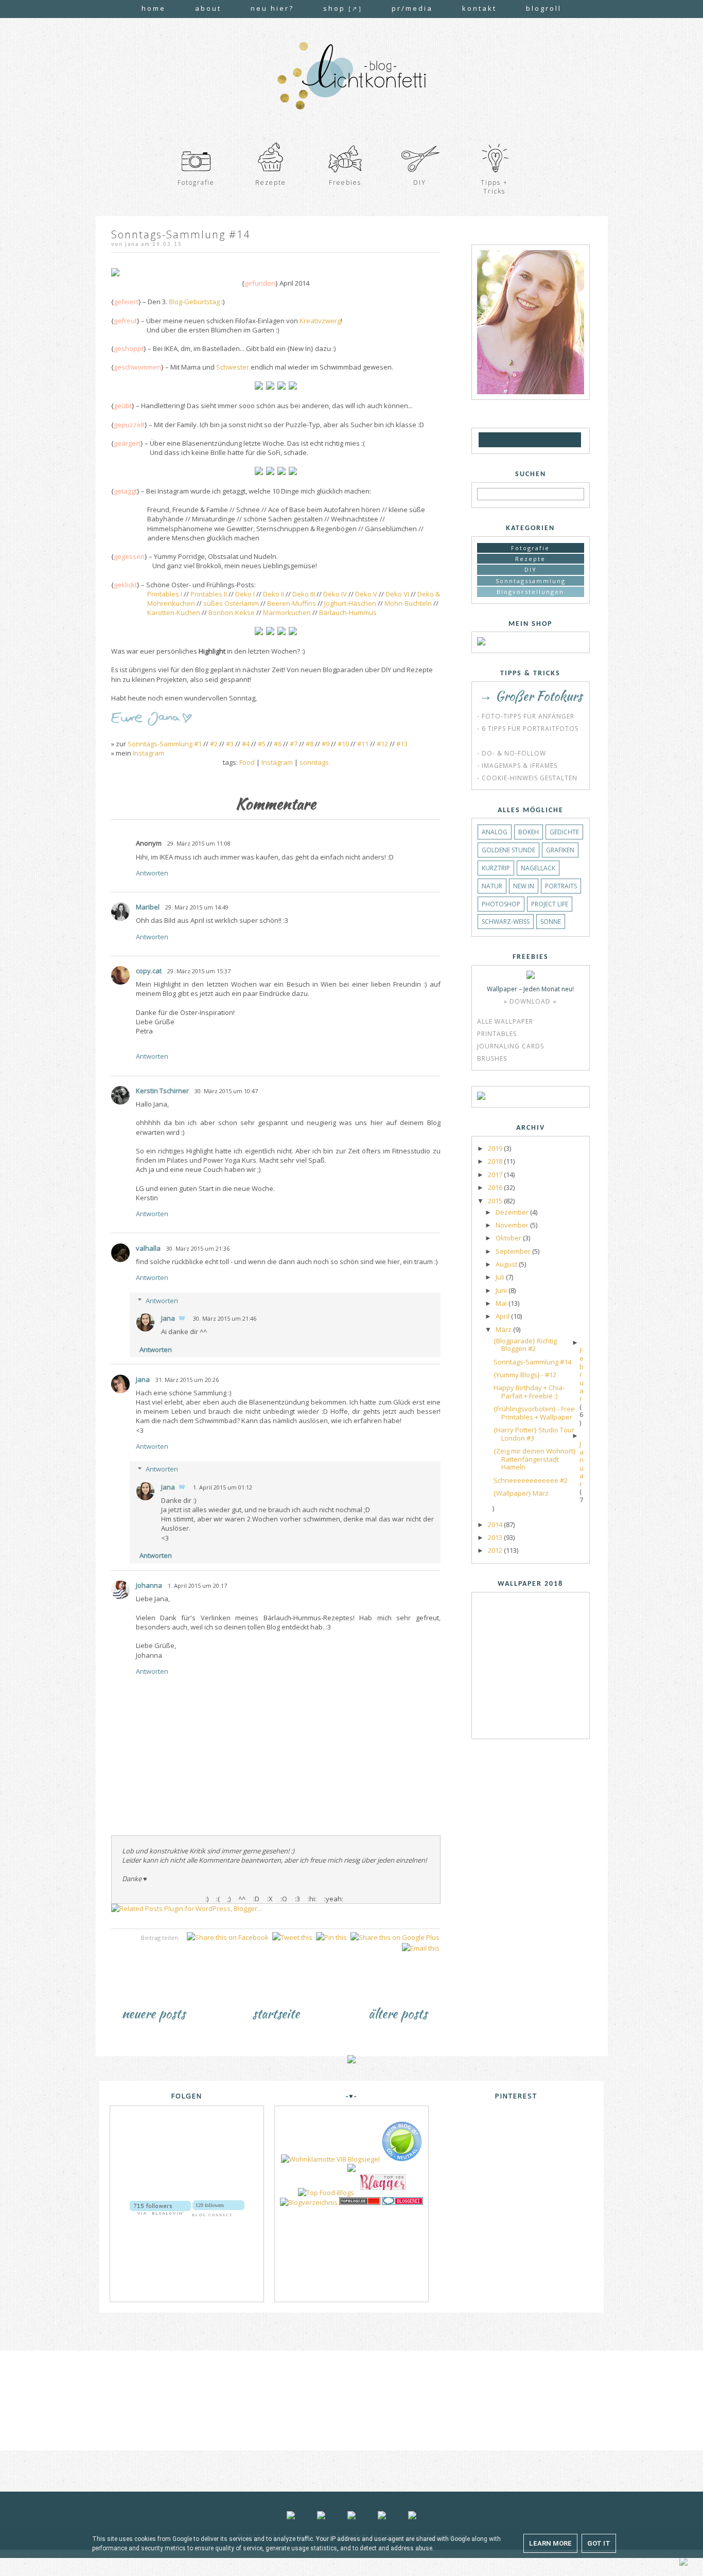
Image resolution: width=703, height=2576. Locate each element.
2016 (496, 1187)
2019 (496, 1148)
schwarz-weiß (506, 922)
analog (495, 832)
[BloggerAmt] (309, 2202)
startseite (276, 2013)
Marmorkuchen (287, 612)
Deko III (304, 594)
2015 (496, 1201)
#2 (214, 744)
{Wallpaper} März (521, 1493)
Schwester (233, 367)
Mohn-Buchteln (408, 603)
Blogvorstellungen (530, 592)
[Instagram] (526, 440)
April (503, 1316)
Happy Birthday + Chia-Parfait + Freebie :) (529, 1392)
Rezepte (530, 559)
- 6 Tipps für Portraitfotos (528, 729)
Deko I (245, 594)
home (154, 8)
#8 (310, 744)
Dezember (513, 1212)
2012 (496, 1550)
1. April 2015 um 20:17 (197, 1585)
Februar (582, 1375)
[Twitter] (542, 440)
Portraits (561, 886)
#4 (246, 744)
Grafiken (560, 850)
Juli (501, 1277)
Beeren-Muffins (292, 603)
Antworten (152, 873)
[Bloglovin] (500, 440)
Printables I (165, 594)
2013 (496, 1537)
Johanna (149, 1585)
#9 (326, 744)
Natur (492, 886)
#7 (294, 744)
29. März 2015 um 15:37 (199, 971)
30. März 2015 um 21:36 (198, 1248)
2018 (496, 1161)
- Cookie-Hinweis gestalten (527, 778)
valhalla (148, 1248)
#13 (402, 744)
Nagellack (538, 868)
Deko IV (335, 594)
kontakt (479, 8)
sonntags (314, 762)
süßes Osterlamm (231, 603)
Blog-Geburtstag (194, 302)
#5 (262, 744)
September (514, 1251)
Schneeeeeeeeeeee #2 (531, 1480)
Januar (582, 1464)
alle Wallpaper (505, 1021)
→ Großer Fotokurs (531, 696)
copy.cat (149, 971)
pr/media (412, 8)
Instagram (148, 753)
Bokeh (529, 832)
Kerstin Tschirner (162, 1091)
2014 (496, 1524)
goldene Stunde (508, 850)
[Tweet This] (292, 1937)
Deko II (274, 594)
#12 (382, 744)
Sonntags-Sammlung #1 (165, 744)
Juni (502, 1290)
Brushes (492, 1058)
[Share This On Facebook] (228, 1937)
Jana (168, 1318)
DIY (531, 569)
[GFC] (487, 440)
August (507, 1264)
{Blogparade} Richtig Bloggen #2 (525, 1345)
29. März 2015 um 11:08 (199, 843)
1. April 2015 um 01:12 (223, 1487)
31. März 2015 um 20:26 (187, 1380)
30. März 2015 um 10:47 (226, 1091)
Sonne (551, 922)
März (504, 1329)
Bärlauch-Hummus (348, 612)
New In (524, 886)
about (208, 8)
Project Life (550, 904)
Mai (502, 1303)
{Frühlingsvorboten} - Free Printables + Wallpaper (534, 1413)
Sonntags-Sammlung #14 (532, 1362)
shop (343, 8)
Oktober (509, 1238)
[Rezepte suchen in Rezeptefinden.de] (326, 2193)
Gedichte (564, 832)
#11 (363, 744)
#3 (230, 744)
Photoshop (501, 904)
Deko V (366, 594)
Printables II (209, 594)
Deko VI (397, 594)
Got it (599, 2543)
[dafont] (573, 440)
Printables (497, 1034)
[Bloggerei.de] (402, 2202)
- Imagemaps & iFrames (517, 766)
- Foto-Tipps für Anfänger (526, 716)
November (513, 1225)
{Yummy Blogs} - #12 (525, 1375)
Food (247, 762)
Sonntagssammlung (531, 581)
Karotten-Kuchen (174, 612)
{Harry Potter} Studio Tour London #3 (534, 1434)
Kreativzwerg (320, 321)
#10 (343, 744)
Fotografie (530, 548)
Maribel (148, 907)
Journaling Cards (511, 1046)
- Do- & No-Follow (512, 753)
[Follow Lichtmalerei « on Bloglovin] (160, 2204)
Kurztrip (496, 868)
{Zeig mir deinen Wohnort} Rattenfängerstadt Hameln (535, 1459)
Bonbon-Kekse (232, 612)
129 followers (210, 2205)
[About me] (531, 392)
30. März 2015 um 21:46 (225, 1318)
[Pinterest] (558, 440)
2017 (496, 1175)
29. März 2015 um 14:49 (197, 907)
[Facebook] (512, 440)
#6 (278, 744)
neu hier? (272, 8)
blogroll (544, 8)
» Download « (530, 1001)
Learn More (550, 2543)
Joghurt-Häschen (350, 603)
